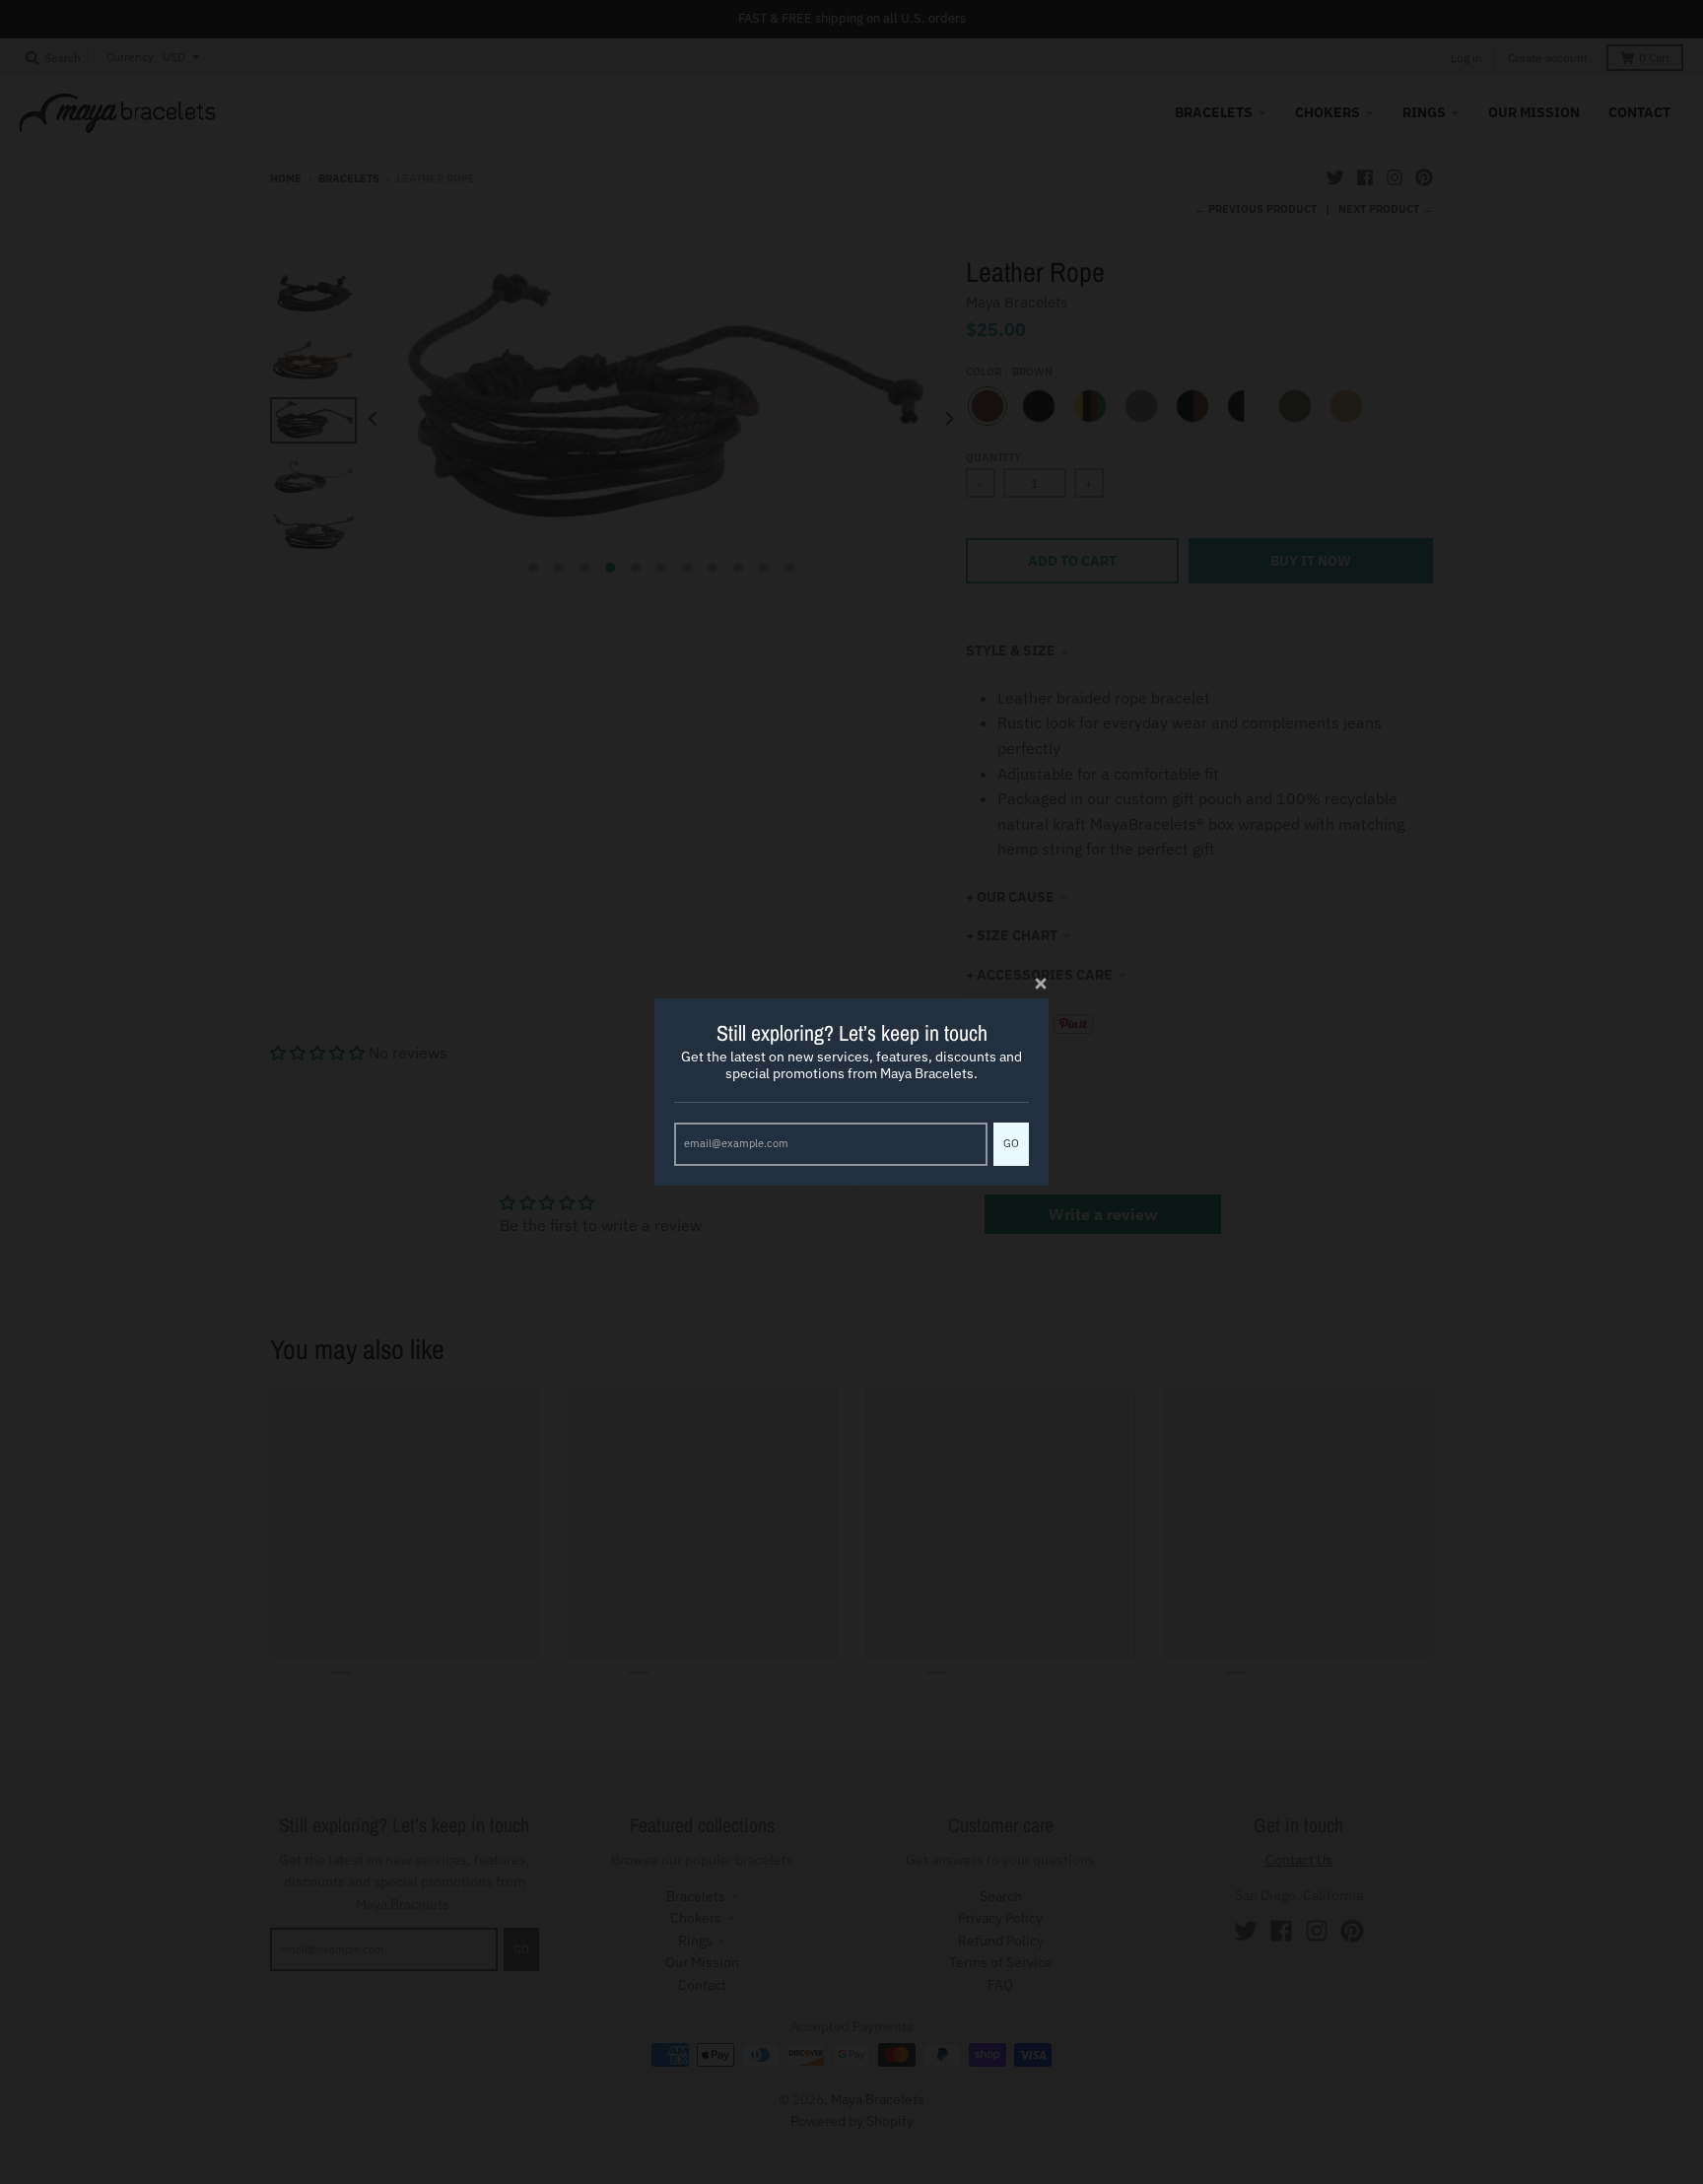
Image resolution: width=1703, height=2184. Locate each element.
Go (1011, 1143)
